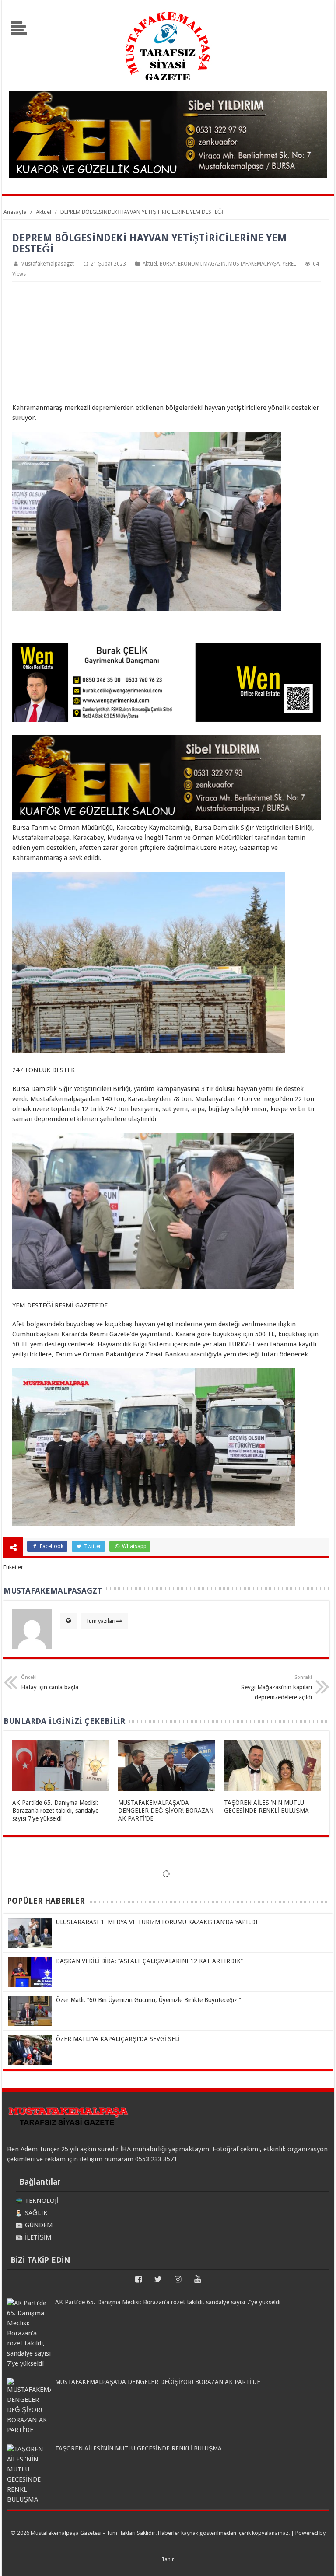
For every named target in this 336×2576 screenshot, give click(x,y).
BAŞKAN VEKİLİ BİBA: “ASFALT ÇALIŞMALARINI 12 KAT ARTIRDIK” (149, 1961)
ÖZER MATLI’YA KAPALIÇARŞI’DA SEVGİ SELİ (118, 2039)
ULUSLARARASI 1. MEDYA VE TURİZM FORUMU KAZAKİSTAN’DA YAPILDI (157, 1922)
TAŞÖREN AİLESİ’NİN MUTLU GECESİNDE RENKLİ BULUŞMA (138, 2448)
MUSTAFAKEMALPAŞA (254, 264)
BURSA (168, 264)
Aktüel (150, 264)
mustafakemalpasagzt (47, 264)
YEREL (289, 264)
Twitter (92, 1546)
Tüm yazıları (101, 1621)
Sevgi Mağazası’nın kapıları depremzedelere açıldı (276, 1688)
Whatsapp (134, 1546)
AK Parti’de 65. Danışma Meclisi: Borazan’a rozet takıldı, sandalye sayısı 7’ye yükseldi (55, 1811)
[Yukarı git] (318, 2561)
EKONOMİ (189, 264)
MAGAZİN (215, 264)
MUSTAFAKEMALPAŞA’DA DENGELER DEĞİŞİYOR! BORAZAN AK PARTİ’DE (166, 1811)
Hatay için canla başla (50, 1683)
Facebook (51, 1546)
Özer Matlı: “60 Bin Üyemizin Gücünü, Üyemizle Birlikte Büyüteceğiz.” (149, 2000)
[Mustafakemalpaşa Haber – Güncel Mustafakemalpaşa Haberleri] (168, 85)
